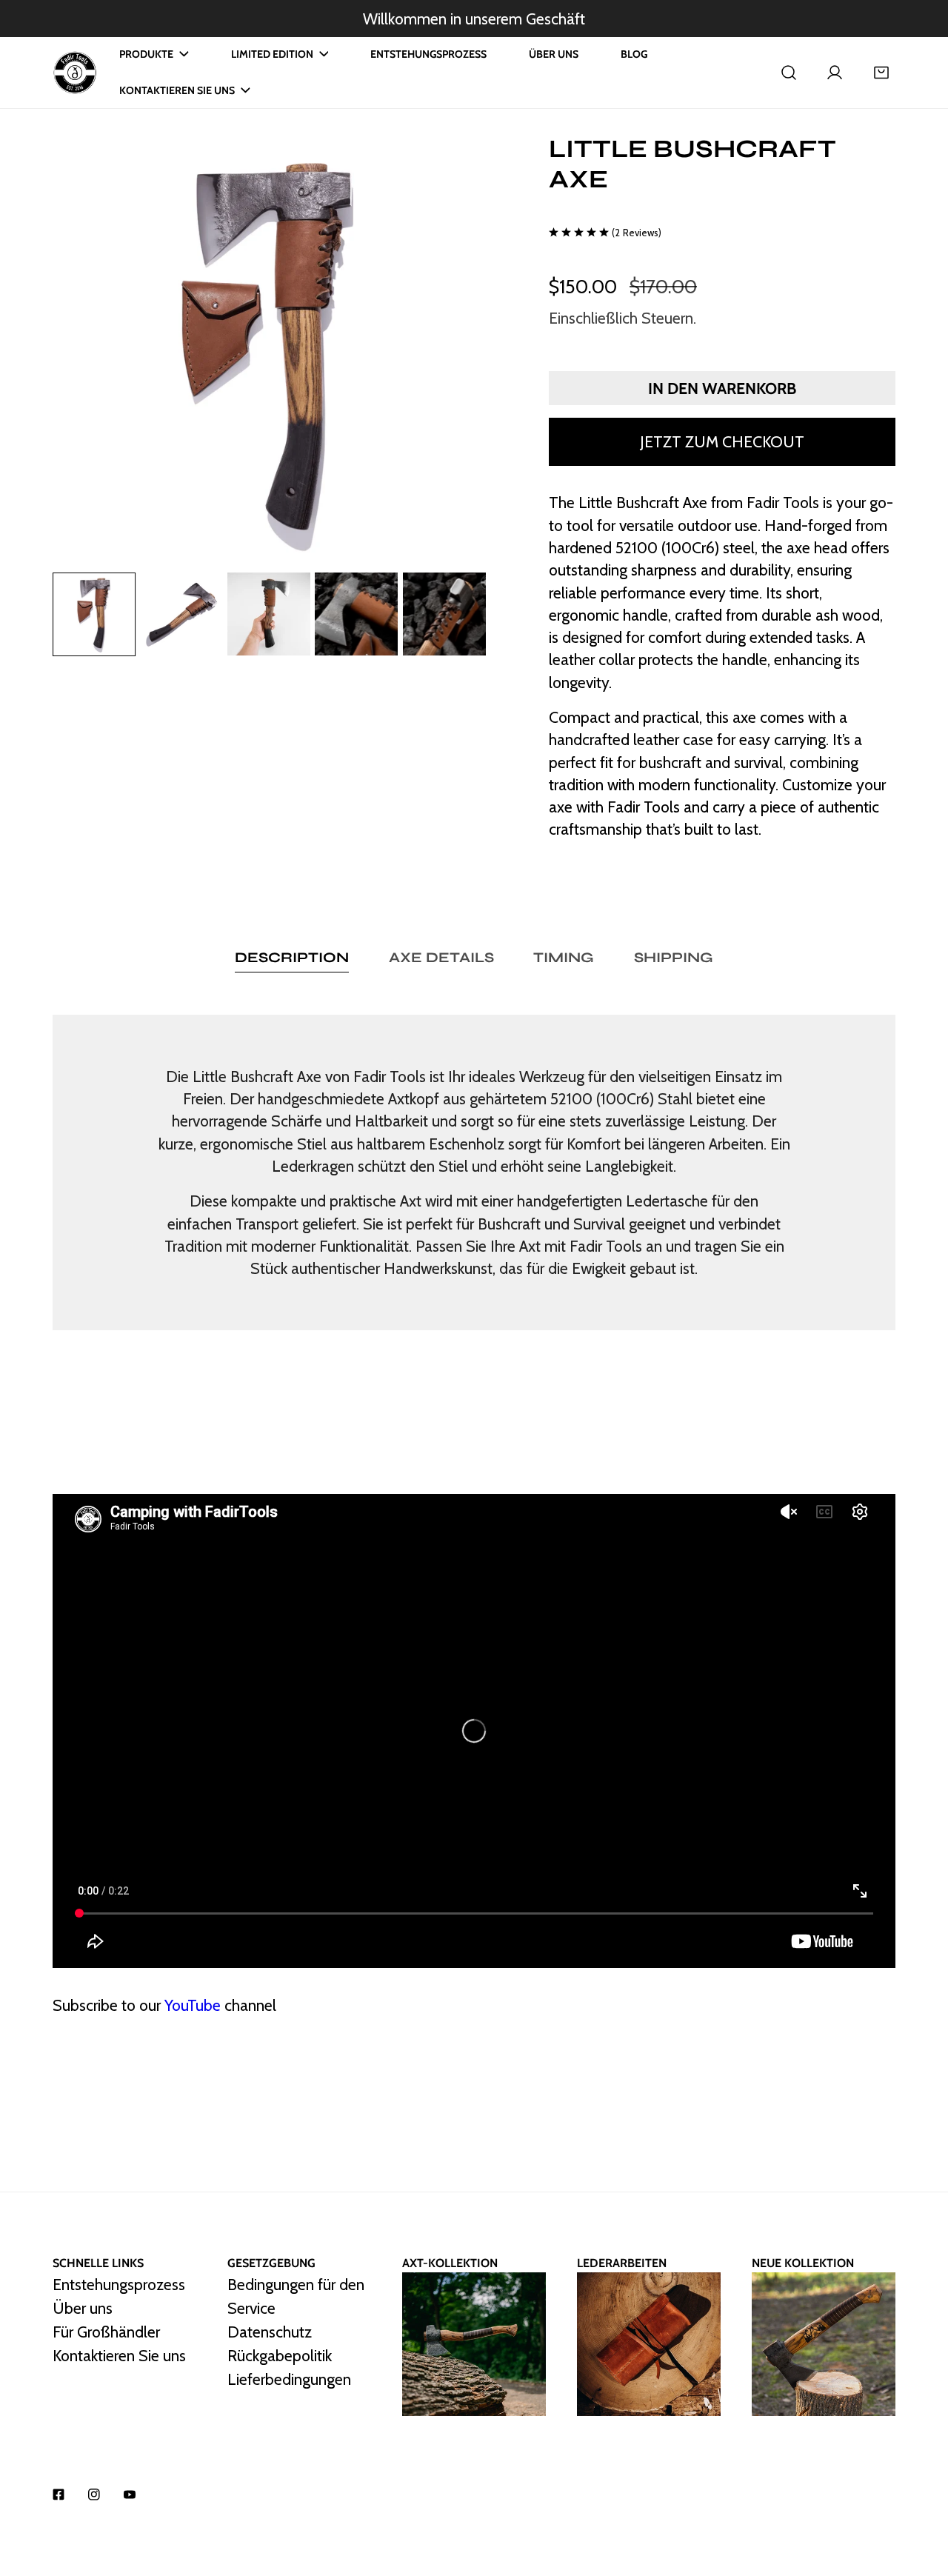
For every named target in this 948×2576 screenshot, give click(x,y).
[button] (881, 73)
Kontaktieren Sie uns (119, 2355)
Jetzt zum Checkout (722, 441)
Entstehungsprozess (119, 2284)
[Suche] (789, 73)
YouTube (193, 2005)
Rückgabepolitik (280, 2355)
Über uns (83, 2308)
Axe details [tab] (441, 957)
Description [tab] (292, 957)
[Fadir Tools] (75, 73)
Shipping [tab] (674, 957)
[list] (269, 351)
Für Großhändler (106, 2332)
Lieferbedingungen (289, 2379)
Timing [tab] (564, 957)
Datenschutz (270, 2332)
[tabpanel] (474, 1172)
